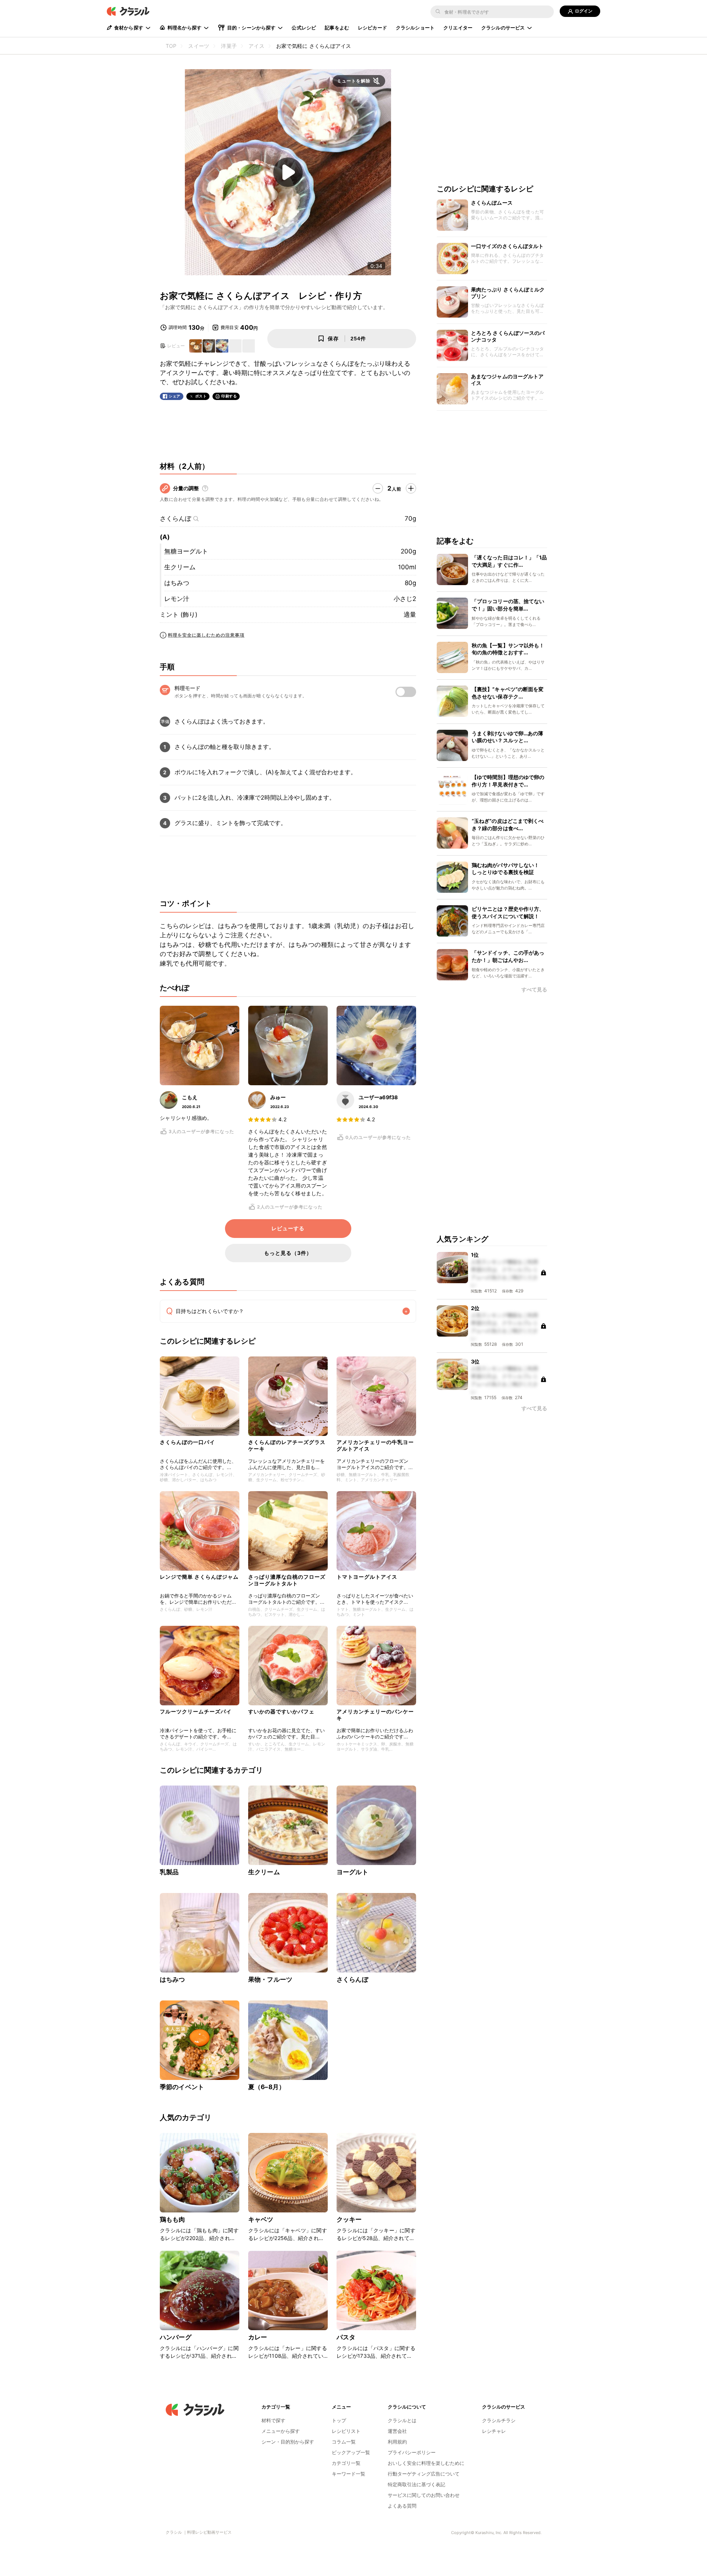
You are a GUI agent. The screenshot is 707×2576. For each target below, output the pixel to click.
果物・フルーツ (270, 1979)
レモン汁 (177, 599)
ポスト (201, 396)
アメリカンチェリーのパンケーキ (375, 1715)
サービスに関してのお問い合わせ (424, 2495)
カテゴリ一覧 (346, 2463)
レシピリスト (346, 2431)
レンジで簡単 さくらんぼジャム (199, 1577)
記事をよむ (337, 28)
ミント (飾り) (179, 615)
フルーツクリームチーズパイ (196, 1711)
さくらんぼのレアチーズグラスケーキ (287, 1445)
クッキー (349, 2219)
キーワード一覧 (349, 2474)
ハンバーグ (176, 2337)
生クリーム (180, 567)
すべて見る (534, 990)
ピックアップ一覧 (351, 2452)
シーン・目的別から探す (288, 2442)
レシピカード (372, 28)
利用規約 (397, 2442)
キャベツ (261, 2219)
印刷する (229, 396)
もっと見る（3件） (288, 1253)
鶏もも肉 (173, 2219)
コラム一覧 (344, 2442)
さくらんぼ (175, 519)
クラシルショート (415, 28)
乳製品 (169, 1872)
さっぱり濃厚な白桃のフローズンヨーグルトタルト (287, 1580)
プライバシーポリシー (412, 2452)
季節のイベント (182, 2087)
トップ (339, 2420)
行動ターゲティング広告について (424, 2474)
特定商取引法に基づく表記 (416, 2484)
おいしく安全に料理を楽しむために (426, 2463)
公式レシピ (304, 28)
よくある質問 (402, 2506)
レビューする (288, 1228)
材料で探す (273, 2420)
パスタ (346, 2337)
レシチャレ (494, 2431)
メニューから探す (281, 2431)
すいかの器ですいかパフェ (281, 1711)
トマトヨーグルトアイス (367, 1577)
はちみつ (177, 583)
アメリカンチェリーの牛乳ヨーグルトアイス (375, 1445)
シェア (175, 396)
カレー (258, 2337)
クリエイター (458, 28)
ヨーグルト (352, 1872)
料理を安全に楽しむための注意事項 (206, 635)
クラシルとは (402, 2420)
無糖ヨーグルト (186, 551)
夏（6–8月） (267, 2087)
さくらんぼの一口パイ (187, 1442)
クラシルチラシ (499, 2420)
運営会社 (397, 2431)
